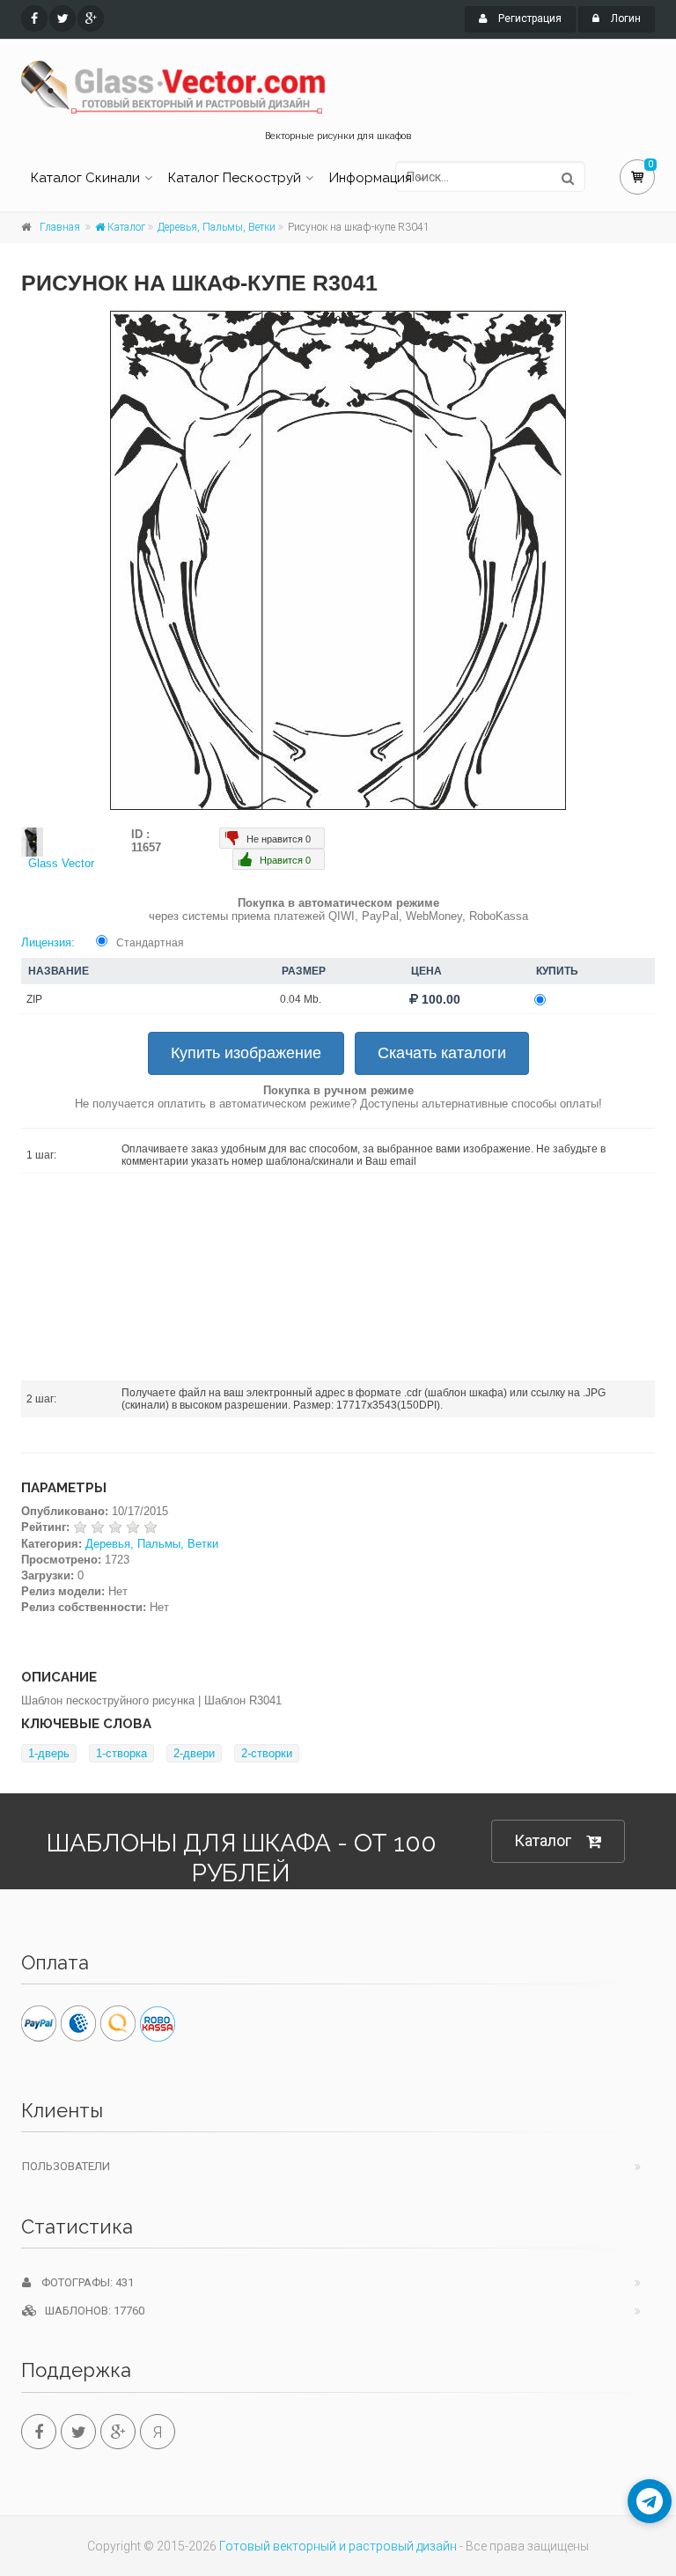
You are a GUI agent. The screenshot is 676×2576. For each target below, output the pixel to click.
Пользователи (66, 2166)
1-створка (121, 1753)
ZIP (34, 999)
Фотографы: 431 (82, 2282)
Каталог (125, 227)
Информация (371, 178)
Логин (625, 18)
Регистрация (529, 18)
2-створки (267, 1753)
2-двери (194, 1753)
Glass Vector (61, 863)
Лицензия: (48, 942)
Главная (60, 227)
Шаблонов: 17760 (91, 2311)
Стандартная (150, 943)
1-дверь (49, 1753)
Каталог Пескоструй (235, 178)
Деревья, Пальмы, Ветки (217, 227)
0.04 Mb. (301, 999)
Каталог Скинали (85, 178)
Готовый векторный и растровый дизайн (338, 2546)
